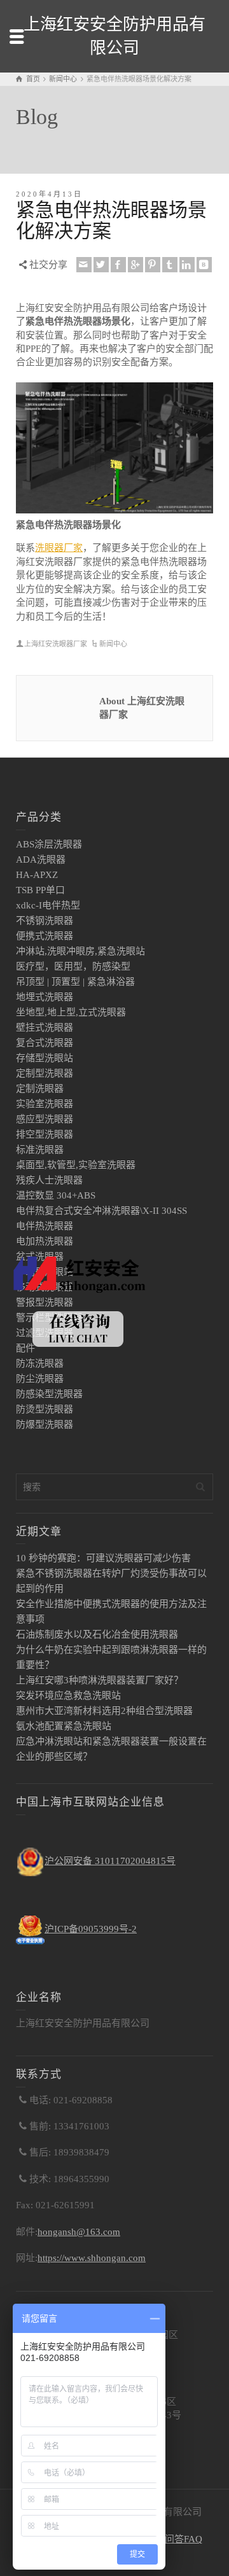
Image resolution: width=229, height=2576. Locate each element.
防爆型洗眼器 (45, 1424)
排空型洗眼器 (45, 1134)
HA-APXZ (37, 875)
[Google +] (135, 265)
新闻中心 (113, 644)
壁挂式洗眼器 (45, 1027)
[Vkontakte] (204, 265)
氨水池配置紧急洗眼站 (64, 1726)
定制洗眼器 (40, 1089)
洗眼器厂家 (59, 548)
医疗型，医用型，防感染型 (73, 966)
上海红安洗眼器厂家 (56, 644)
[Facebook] (118, 265)
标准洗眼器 (40, 1150)
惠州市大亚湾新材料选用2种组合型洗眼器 (104, 1711)
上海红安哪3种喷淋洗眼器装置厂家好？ (100, 1680)
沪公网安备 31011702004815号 (110, 1861)
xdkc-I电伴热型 (48, 905)
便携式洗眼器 (45, 936)
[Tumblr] (170, 265)
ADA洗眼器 (41, 860)
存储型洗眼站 (45, 1058)
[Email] (84, 265)
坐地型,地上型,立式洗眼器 (71, 1012)
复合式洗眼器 (45, 1043)
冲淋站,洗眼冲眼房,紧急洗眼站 (80, 951)
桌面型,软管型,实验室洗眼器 (76, 1165)
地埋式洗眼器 (45, 997)
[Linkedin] (187, 265)
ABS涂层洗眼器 (49, 844)
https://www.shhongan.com (92, 2258)
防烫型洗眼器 (45, 1409)
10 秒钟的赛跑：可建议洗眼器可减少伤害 (103, 1558)
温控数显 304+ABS (56, 1195)
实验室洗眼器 (45, 1104)
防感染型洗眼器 (49, 1394)
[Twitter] (101, 265)
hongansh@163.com (79, 2232)
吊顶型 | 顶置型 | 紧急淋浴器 (75, 982)
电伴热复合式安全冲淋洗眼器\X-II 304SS (101, 1211)
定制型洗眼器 (45, 1073)
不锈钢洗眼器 (45, 921)
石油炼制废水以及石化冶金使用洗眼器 (97, 1634)
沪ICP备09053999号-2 (91, 1929)
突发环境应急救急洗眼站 (68, 1695)
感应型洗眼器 (45, 1119)
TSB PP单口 (40, 890)
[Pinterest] (153, 265)
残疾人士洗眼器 (49, 1180)
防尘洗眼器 (40, 1379)
